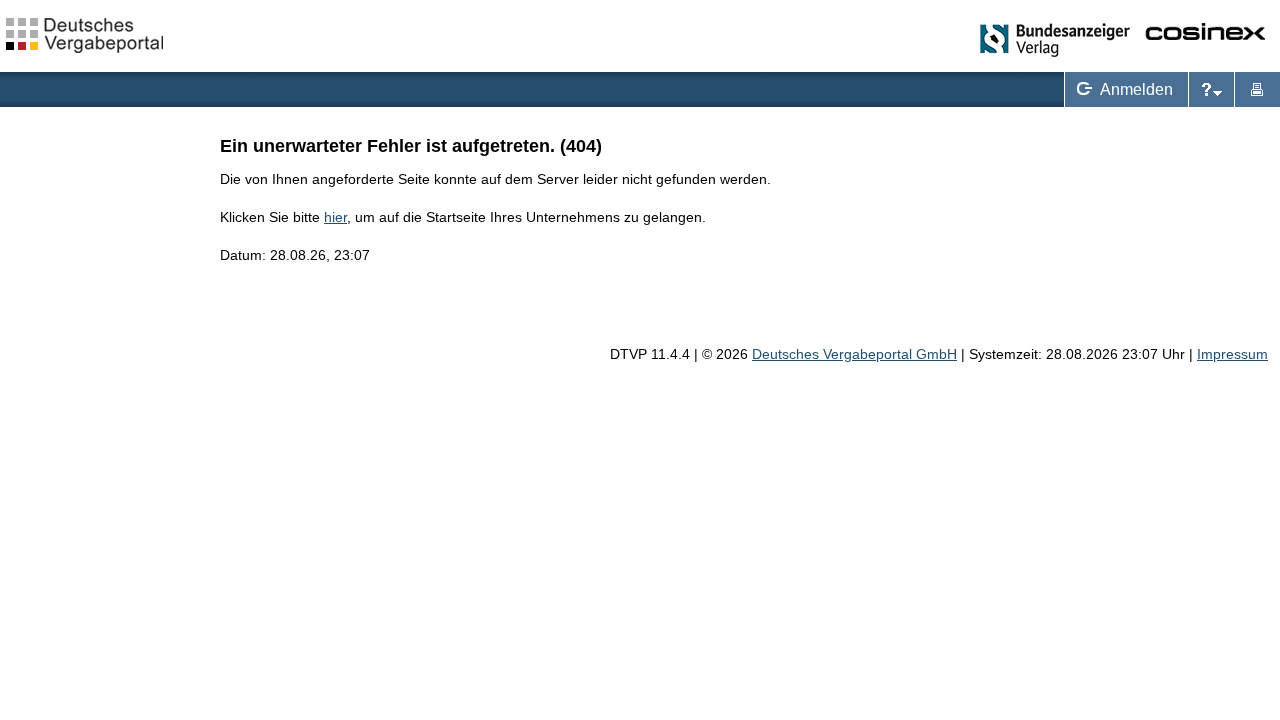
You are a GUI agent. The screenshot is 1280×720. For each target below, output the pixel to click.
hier (335, 217)
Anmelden (1121, 87)
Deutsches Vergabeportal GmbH (854, 354)
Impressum (1232, 354)
